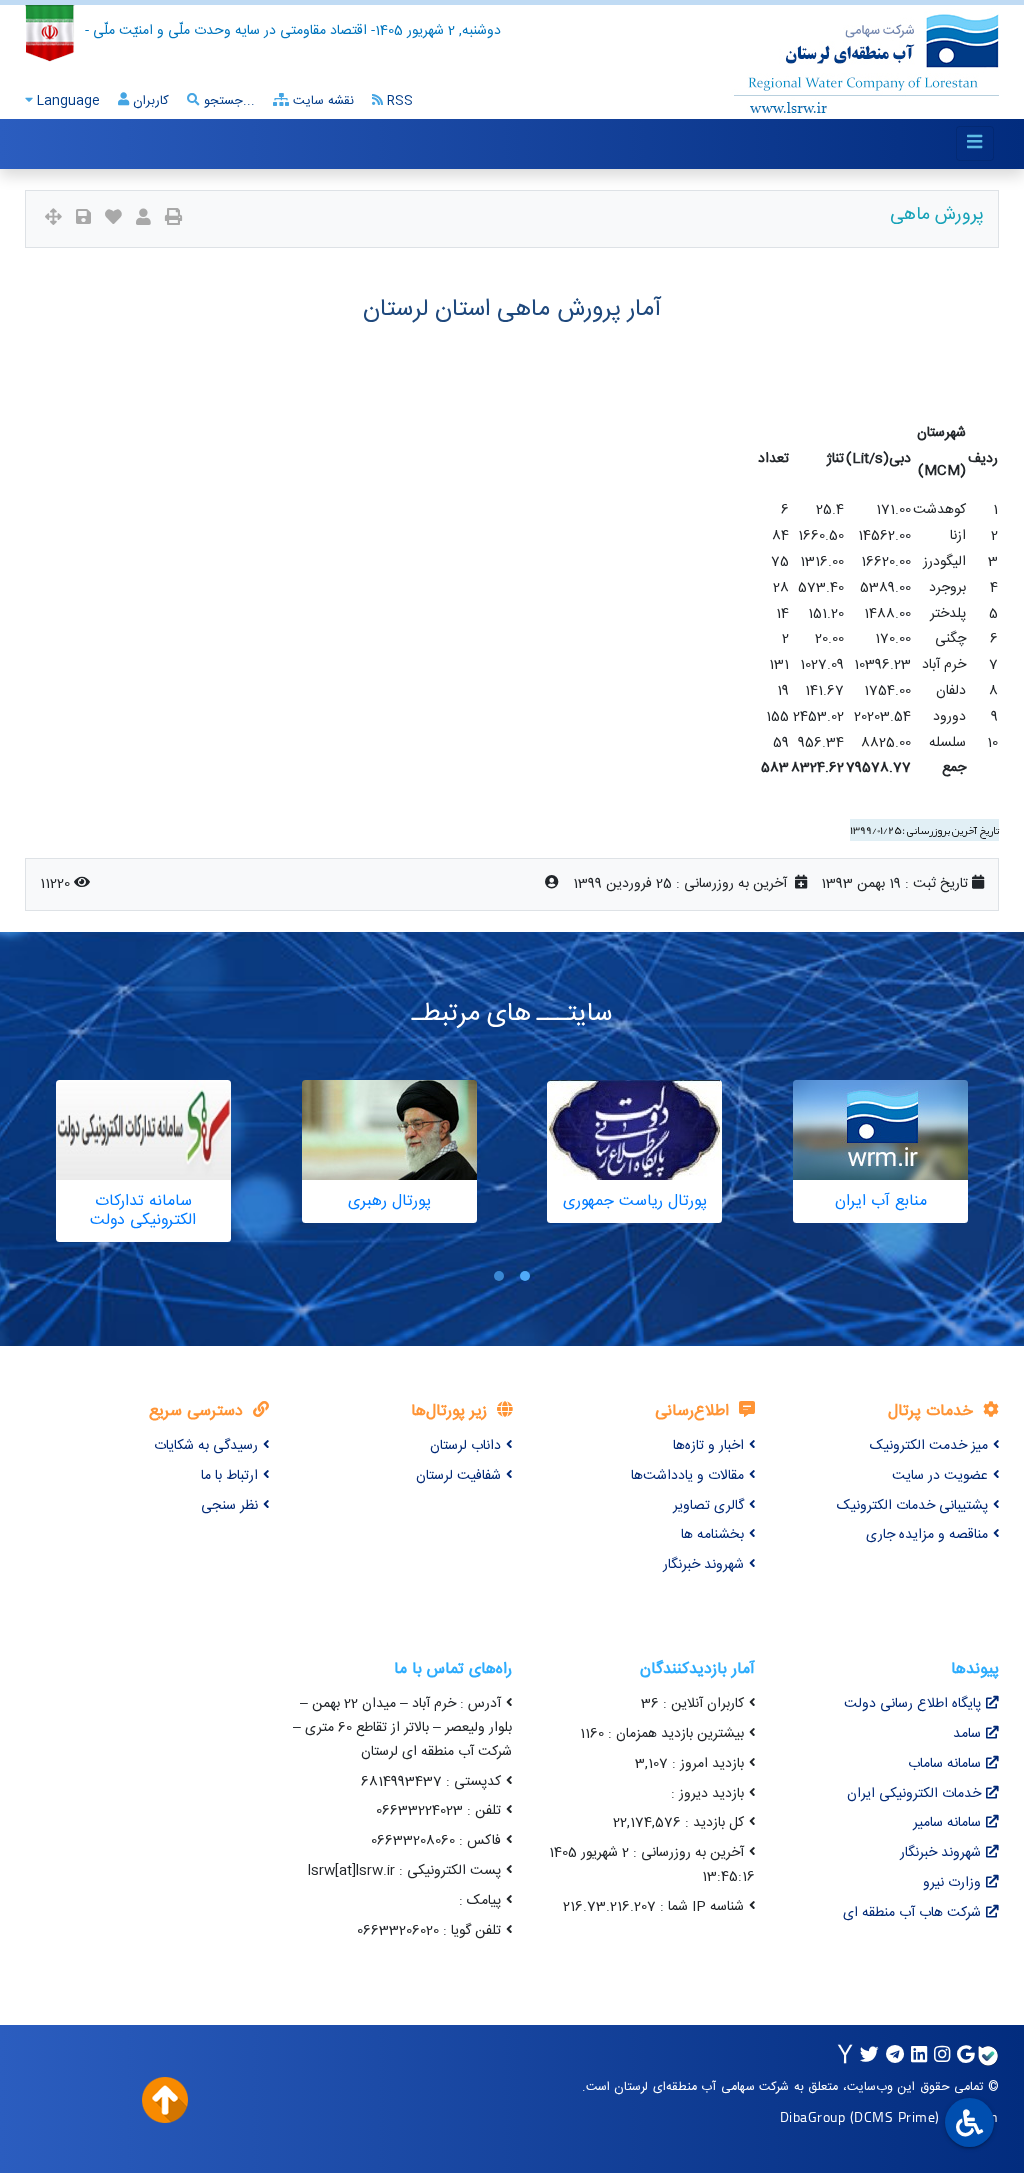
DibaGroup (813, 2116)
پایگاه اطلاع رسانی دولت (912, 1704)
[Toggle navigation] (975, 143)
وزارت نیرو (952, 1883)
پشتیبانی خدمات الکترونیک (912, 1506)
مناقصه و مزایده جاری (927, 1535)
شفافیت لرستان (458, 1476)
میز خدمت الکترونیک (929, 1446)
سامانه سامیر (947, 1823)
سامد (967, 1734)
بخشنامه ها (712, 1535)
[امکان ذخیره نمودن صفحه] (83, 219)
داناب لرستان (465, 1446)
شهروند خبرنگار (703, 1565)
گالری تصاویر (708, 1506)
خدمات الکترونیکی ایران (914, 1794)
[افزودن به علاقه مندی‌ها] (113, 219)
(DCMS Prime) (895, 2116)
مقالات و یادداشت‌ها (687, 1476)
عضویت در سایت (940, 1476)
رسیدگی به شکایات (206, 1446)
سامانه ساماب (944, 1764)
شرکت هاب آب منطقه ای (912, 1913)
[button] (525, 1276)
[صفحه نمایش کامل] (53, 219)
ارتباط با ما (229, 1476)
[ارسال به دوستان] (143, 219)
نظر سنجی (229, 1506)
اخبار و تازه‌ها (708, 1446)
